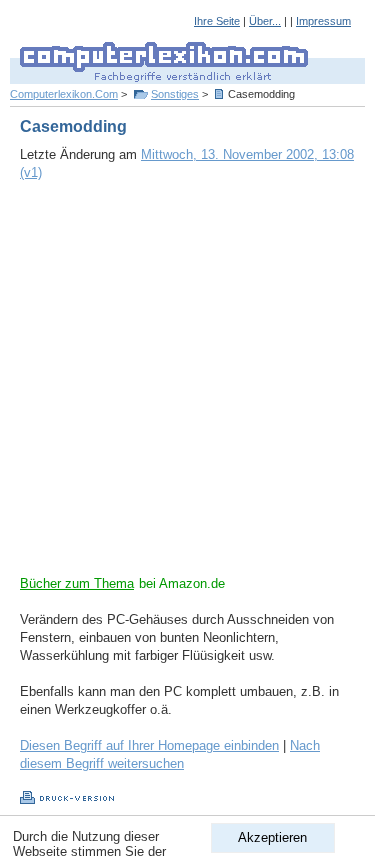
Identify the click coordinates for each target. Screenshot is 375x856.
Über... (265, 21)
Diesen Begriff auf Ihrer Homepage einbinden (149, 745)
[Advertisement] (187, 387)
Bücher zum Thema (77, 583)
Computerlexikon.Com (64, 94)
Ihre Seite (217, 21)
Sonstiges (175, 94)
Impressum (323, 21)
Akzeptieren (272, 837)
